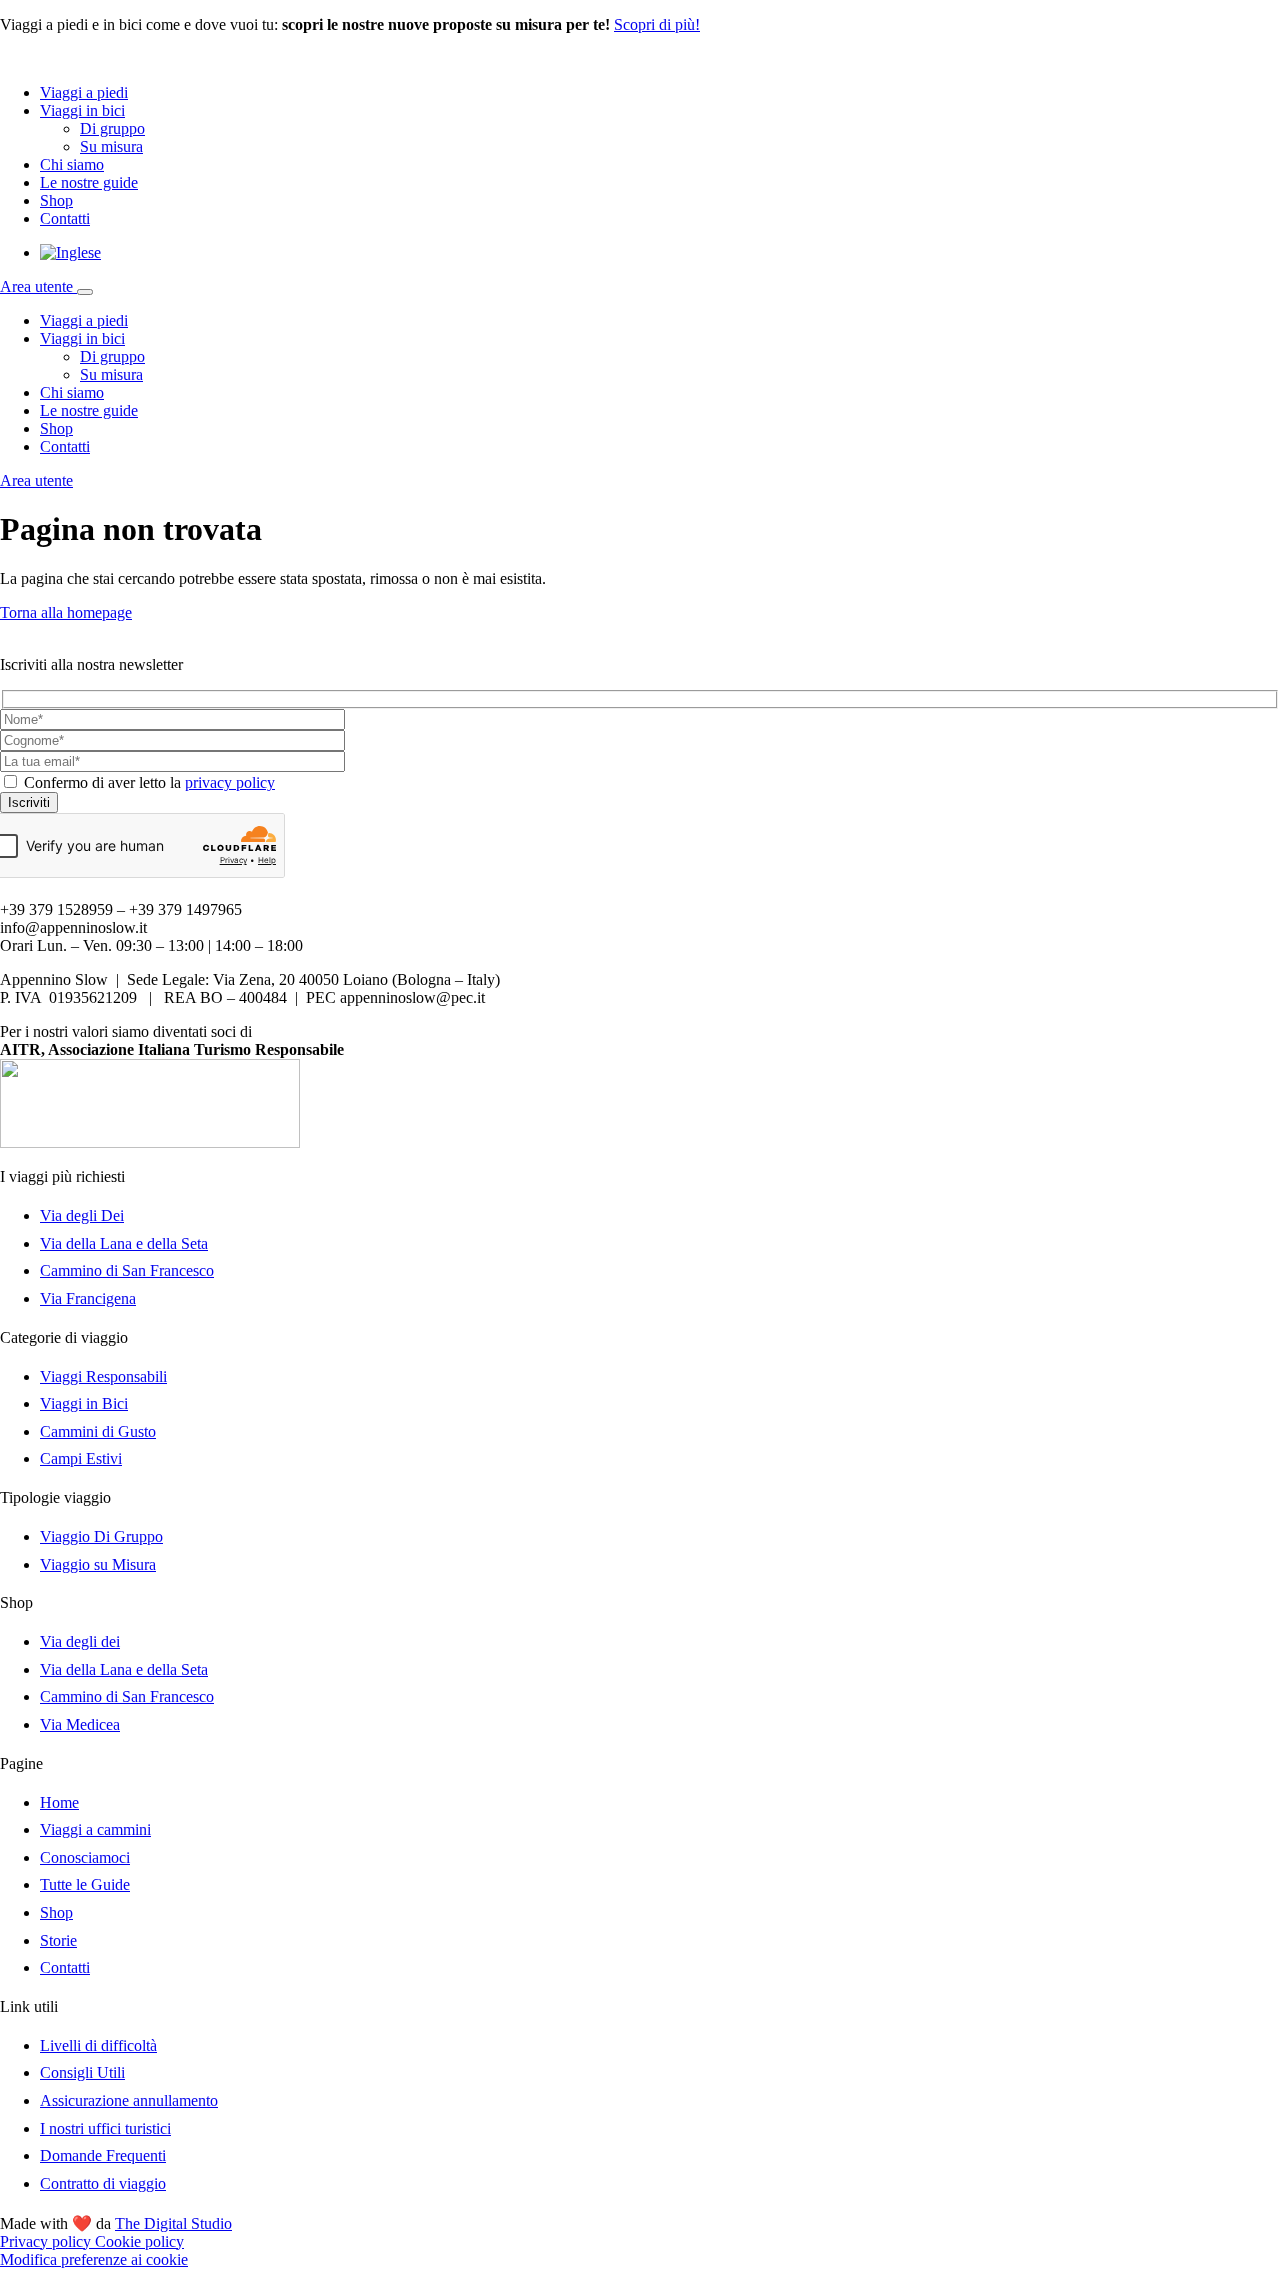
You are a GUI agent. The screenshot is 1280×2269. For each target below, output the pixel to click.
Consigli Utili (82, 2072)
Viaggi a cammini (95, 1829)
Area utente (38, 286)
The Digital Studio (173, 2223)
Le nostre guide (89, 182)
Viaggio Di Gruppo (101, 1536)
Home (59, 1802)
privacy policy (230, 782)
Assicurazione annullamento (129, 2100)
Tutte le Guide (85, 1884)
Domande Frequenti (103, 2155)
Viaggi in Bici (84, 1403)
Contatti (65, 218)
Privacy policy (47, 2241)
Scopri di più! (657, 24)
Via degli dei (80, 1641)
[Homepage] (90, 58)
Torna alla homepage (66, 612)
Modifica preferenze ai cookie (94, 2259)
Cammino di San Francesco (127, 1270)
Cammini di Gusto (98, 1431)
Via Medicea (80, 1724)
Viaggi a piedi (84, 92)
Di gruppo (112, 128)
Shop (56, 200)
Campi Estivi (81, 1458)
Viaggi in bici (82, 110)
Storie (58, 1940)
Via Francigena (88, 1298)
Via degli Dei (82, 1215)
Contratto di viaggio (103, 2183)
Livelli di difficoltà (98, 2045)
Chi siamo (72, 164)
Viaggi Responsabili (103, 1376)
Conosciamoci (85, 1857)
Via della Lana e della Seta (124, 1243)
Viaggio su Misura (98, 1564)
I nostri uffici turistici (105, 2128)
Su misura (111, 146)
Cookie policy (139, 2241)
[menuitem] (70, 252)
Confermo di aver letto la (149, 782)
